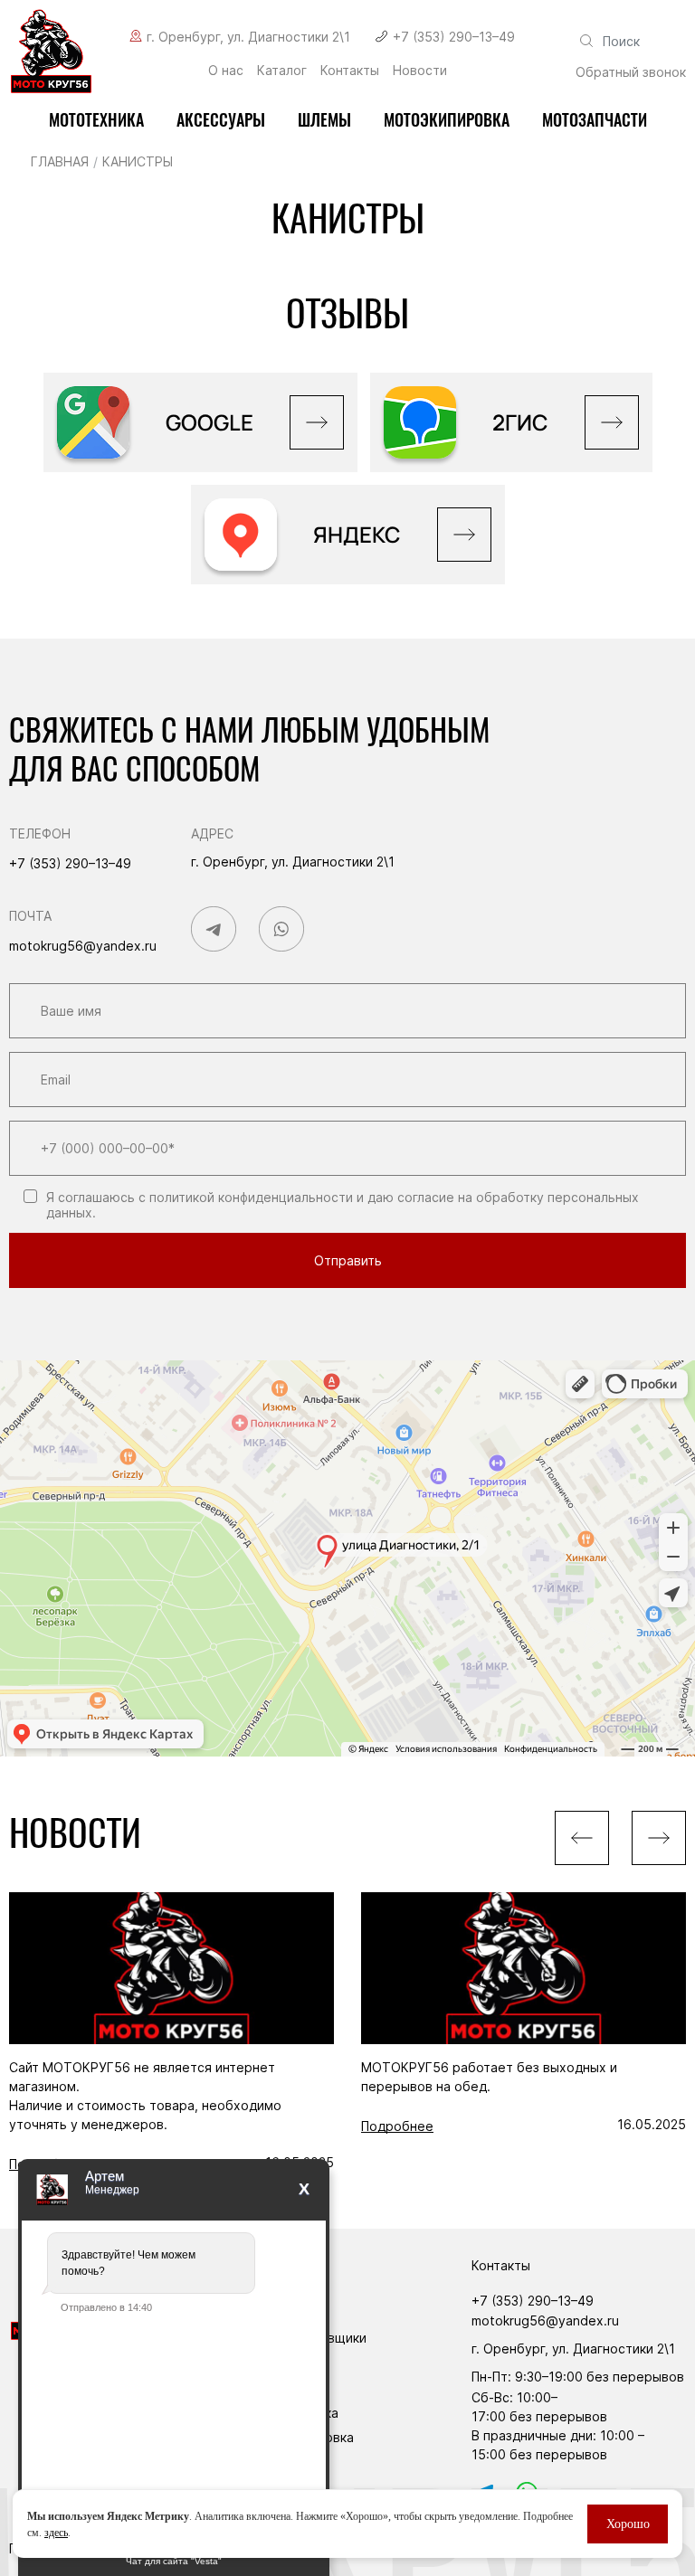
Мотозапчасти (595, 120)
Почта (30, 916)
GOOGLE (209, 422)
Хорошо (628, 2524)
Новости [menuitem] (420, 71)
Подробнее (397, 2126)
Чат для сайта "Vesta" (174, 2561)
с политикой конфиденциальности (246, 1197)
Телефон (40, 833)
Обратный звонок (631, 72)
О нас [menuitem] (226, 71)
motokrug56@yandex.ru (83, 946)
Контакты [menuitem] (350, 71)
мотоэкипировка (447, 120)
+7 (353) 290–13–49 (454, 37)
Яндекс (357, 534)
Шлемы (324, 120)
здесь (56, 2533)
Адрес (212, 833)
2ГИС (520, 422)
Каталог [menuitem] (282, 71)
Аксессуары (221, 120)
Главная (60, 161)
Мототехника (96, 120)
